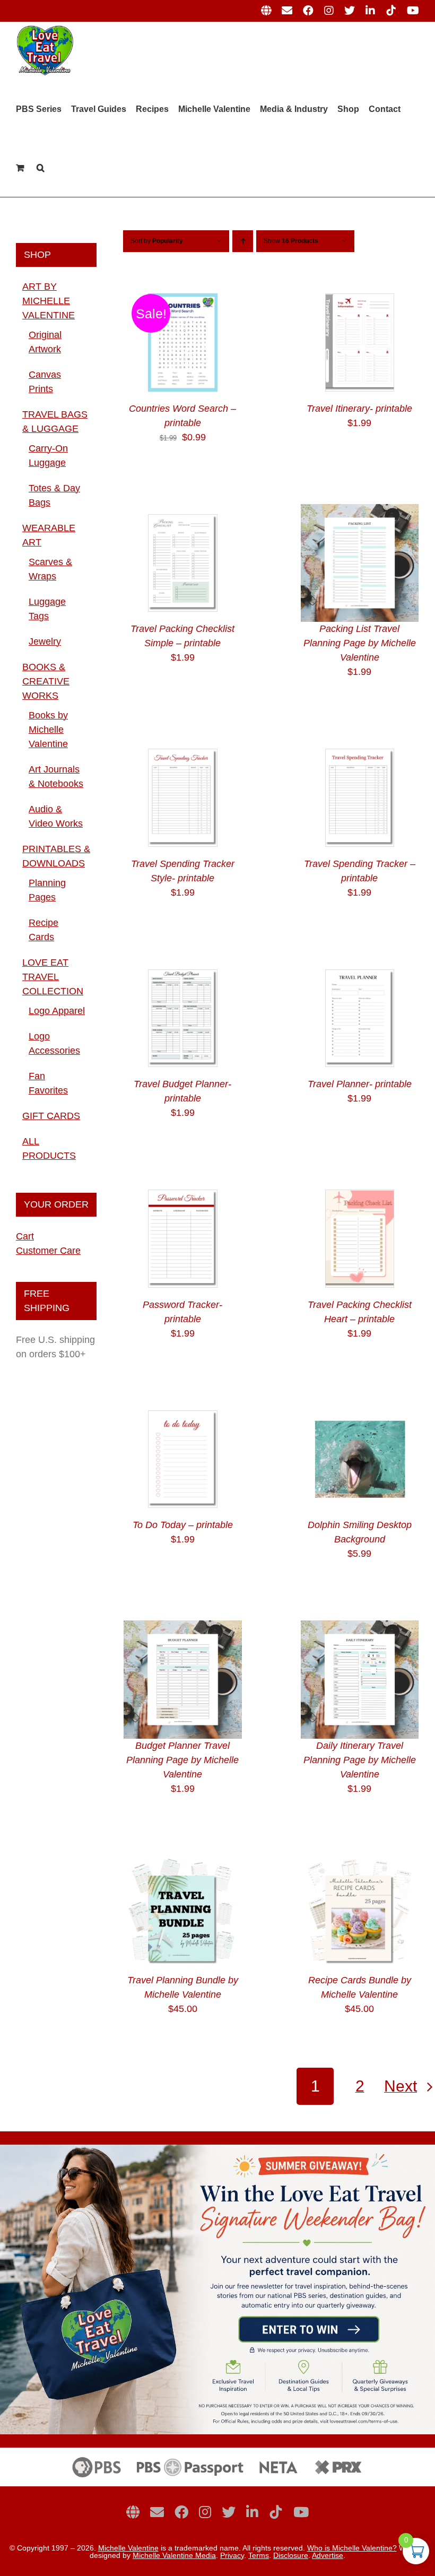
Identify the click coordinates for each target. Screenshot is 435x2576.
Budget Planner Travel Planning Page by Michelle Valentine (182, 1760)
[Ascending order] (243, 241)
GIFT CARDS (51, 1116)
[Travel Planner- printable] (360, 966)
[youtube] (301, 2512)
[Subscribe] (157, 2512)
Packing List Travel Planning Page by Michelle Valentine (360, 643)
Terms (259, 2555)
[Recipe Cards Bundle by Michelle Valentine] (360, 1862)
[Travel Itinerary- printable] (360, 290)
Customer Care (48, 1251)
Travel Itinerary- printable (359, 409)
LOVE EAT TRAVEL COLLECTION (53, 977)
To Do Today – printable (183, 1525)
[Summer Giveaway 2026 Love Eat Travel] (217, 2149)
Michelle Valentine (128, 2548)
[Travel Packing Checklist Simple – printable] (183, 511)
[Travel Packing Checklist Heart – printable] (360, 1186)
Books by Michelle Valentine (48, 730)
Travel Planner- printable (360, 1084)
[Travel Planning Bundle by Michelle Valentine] (183, 1862)
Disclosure (291, 2555)
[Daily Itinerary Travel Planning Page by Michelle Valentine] (360, 1627)
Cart (25, 1236)
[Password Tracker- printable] (183, 1186)
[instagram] (205, 2512)
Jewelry (45, 641)
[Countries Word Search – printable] (183, 290)
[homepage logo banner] (217, 2452)
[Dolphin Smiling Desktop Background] (360, 1407)
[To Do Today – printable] (183, 1407)
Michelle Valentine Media (174, 2555)
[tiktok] (276, 2512)
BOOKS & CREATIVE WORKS (46, 681)
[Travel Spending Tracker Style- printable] (183, 745)
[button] (41, 168)
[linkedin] (252, 2512)
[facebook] (181, 2512)
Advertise (328, 2555)
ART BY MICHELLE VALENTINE (49, 301)
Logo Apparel (57, 1011)
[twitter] (229, 2512)
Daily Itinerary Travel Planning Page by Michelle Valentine (360, 1760)
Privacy (232, 2555)
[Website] (133, 2512)
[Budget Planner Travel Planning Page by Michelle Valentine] (183, 1627)
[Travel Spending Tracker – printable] (360, 745)
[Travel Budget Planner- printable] (183, 966)
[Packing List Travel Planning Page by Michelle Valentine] (360, 511)
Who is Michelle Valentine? (352, 2548)
